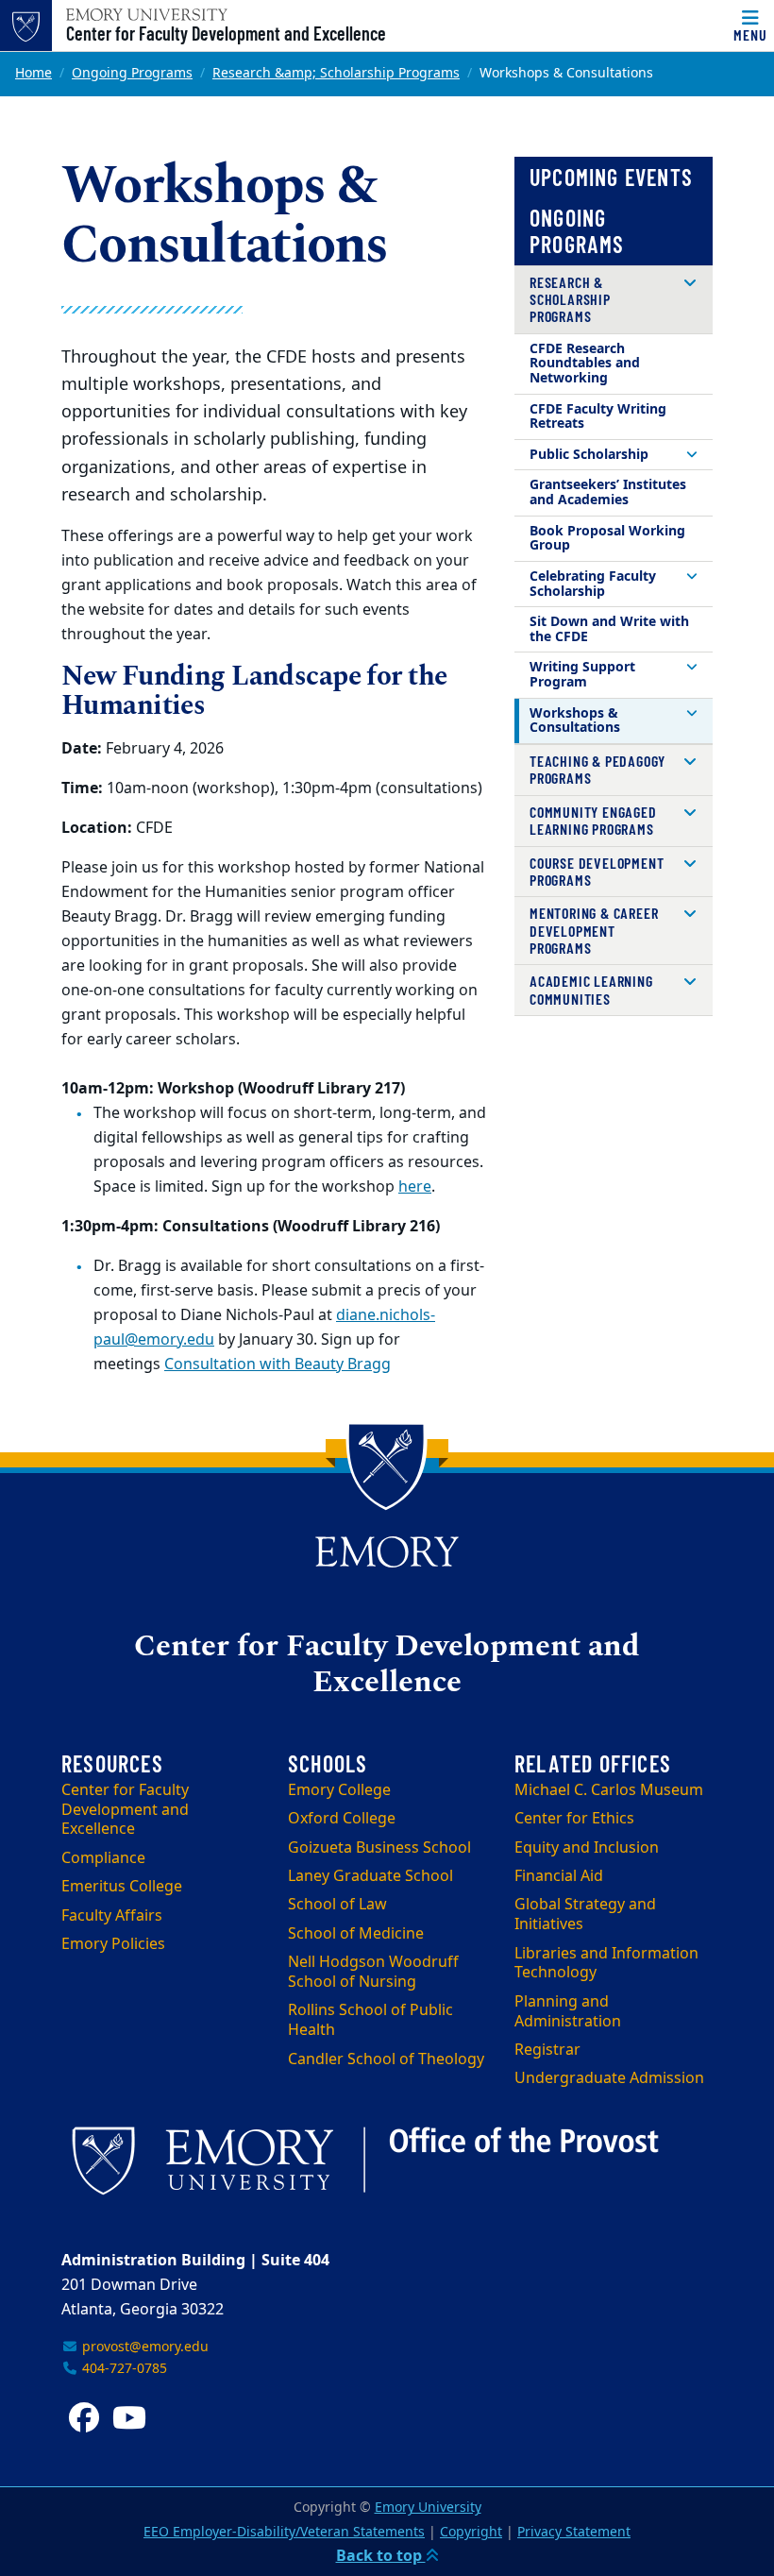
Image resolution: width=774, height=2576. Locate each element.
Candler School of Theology (386, 2059)
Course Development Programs (597, 871)
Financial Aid (559, 1876)
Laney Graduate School (370, 1876)
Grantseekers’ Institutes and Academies (608, 492)
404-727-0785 (123, 2369)
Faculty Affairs (112, 1916)
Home (34, 73)
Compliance (103, 1858)
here (415, 1187)
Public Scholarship (589, 455)
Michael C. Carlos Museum (609, 1790)
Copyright (471, 2532)
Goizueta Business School (379, 1848)
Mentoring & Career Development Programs (594, 930)
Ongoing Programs (132, 73)
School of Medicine (356, 1934)
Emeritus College (122, 1887)
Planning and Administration (568, 2012)
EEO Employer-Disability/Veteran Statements (284, 2532)
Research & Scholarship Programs (570, 299)
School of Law (337, 1905)
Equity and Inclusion (587, 1848)
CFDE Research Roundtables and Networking (585, 364)
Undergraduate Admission (609, 2078)
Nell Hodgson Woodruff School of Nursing (373, 1972)
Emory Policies (113, 1944)
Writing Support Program (582, 675)
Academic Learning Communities (591, 989)
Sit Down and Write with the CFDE (609, 629)
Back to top (381, 2556)
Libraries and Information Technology (606, 1964)
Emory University (428, 2508)
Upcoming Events (611, 177)
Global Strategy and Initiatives (585, 1915)
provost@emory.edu (143, 2347)
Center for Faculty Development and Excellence (226, 33)
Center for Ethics (574, 1819)
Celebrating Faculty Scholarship (593, 584)
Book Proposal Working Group (607, 539)
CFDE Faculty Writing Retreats (598, 417)
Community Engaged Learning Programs (593, 820)
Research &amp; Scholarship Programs (336, 73)
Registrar (547, 2050)
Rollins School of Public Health (370, 2020)
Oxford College (342, 1819)
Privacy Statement (574, 2532)
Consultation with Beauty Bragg (278, 1364)
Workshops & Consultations (575, 721)
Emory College (339, 1790)
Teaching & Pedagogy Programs (597, 769)
